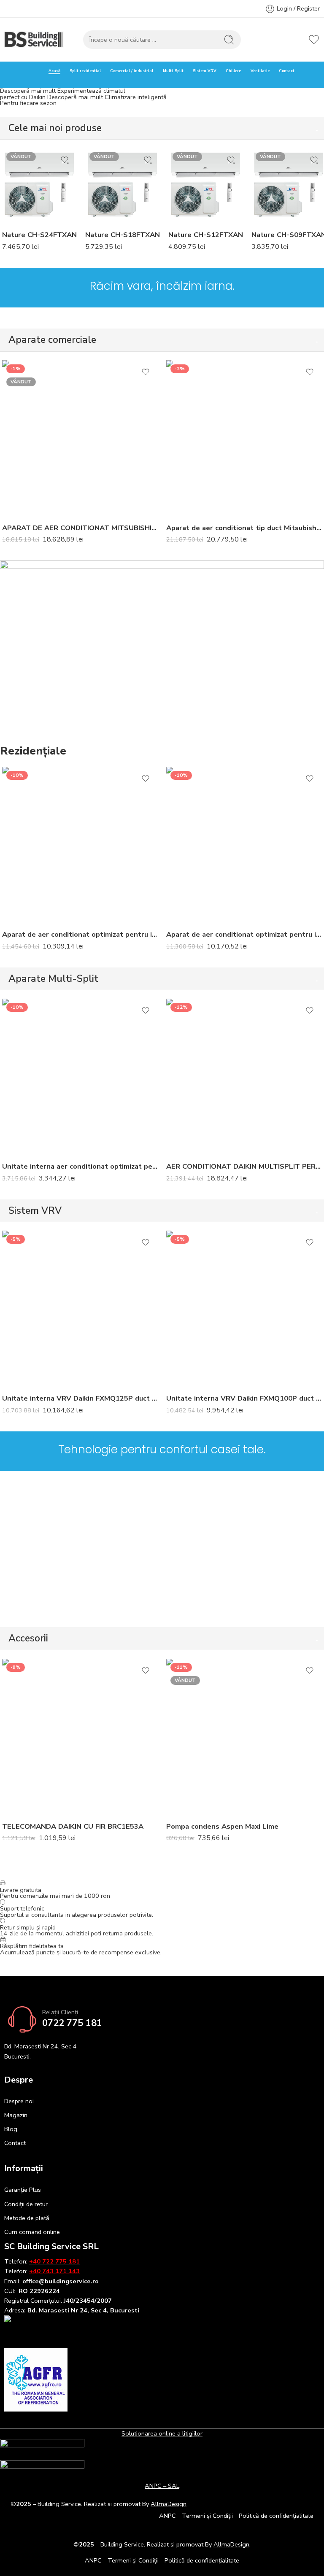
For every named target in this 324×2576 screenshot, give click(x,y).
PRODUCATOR (21, 214)
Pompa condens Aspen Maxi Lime (222, 1826)
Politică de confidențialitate (276, 2516)
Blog (11, 2129)
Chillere (233, 71)
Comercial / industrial (132, 71)
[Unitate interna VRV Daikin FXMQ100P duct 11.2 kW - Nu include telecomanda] (244, 1308)
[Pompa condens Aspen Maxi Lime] (244, 1737)
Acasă (54, 71)
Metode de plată (27, 2218)
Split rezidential (85, 71)
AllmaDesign (231, 2544)
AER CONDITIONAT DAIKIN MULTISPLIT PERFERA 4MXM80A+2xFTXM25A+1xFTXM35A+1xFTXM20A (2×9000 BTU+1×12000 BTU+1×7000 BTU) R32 (244, 1166)
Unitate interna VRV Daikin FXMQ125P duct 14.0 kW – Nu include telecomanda (80, 1398)
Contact (287, 71)
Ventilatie (260, 71)
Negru (25, 198)
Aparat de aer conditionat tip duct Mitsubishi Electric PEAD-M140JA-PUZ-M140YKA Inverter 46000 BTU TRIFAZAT (244, 528)
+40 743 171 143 (54, 2271)
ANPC (167, 2516)
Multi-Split (173, 71)
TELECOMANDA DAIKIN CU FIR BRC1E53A (73, 1826)
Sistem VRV (205, 71)
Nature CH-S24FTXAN (39, 235)
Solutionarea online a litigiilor (162, 2433)
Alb (25, 185)
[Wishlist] (65, 160)
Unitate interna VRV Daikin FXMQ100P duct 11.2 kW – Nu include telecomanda (244, 1398)
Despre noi (19, 2101)
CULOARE (15, 174)
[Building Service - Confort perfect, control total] (34, 40)
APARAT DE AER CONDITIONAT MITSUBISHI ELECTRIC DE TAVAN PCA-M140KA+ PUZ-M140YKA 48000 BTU (80, 528)
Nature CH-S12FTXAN (206, 235)
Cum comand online (32, 2232)
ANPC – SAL (162, 2486)
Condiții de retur (26, 2204)
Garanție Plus (23, 2190)
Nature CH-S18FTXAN (123, 235)
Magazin (16, 2115)
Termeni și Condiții (207, 2516)
